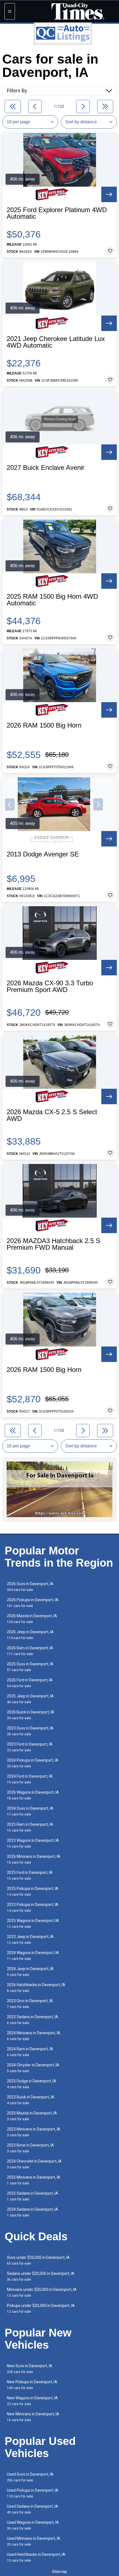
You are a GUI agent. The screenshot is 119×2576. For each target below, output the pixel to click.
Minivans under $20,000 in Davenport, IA (42, 2292)
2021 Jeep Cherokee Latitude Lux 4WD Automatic (56, 342)
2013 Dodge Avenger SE (43, 854)
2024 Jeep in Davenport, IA (30, 1972)
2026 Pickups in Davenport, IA (33, 1603)
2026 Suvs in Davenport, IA (30, 1587)
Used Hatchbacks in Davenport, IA (36, 2557)
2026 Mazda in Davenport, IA (32, 1619)
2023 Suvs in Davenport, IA (30, 1731)
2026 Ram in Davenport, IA (30, 1651)
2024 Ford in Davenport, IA (30, 1779)
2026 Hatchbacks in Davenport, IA (36, 1988)
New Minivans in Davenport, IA (33, 2417)
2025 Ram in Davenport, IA (30, 1827)
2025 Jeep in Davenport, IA (30, 1699)
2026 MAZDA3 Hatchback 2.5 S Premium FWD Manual (53, 1244)
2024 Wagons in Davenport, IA (33, 1956)
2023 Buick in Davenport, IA (31, 2100)
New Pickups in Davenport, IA (32, 2385)
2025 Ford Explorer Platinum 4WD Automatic (57, 213)
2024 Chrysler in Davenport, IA (33, 2068)
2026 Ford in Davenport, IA (30, 1683)
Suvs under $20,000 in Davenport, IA (38, 2260)
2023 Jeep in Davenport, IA (30, 1940)
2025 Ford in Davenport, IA (30, 1875)
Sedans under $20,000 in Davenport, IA (41, 2276)
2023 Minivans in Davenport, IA (34, 2132)
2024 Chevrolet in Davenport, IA (34, 2164)
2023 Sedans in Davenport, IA (33, 2020)
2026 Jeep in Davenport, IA (30, 1635)
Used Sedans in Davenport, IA (33, 2509)
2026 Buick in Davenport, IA (31, 1715)
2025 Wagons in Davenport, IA (33, 1923)
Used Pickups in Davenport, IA (33, 2493)
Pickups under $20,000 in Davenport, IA (41, 2308)
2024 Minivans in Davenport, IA (34, 2036)
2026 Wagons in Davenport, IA (33, 1795)
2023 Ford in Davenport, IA (30, 1747)
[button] (10, 804)
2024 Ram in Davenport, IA (30, 2052)
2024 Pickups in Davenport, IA (33, 1763)
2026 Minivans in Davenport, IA (34, 1859)
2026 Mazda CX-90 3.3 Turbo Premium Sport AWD (50, 986)
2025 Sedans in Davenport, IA (33, 2196)
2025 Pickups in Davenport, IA (33, 1891)
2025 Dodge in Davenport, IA (32, 2084)
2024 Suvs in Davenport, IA (30, 1811)
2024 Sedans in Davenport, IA (33, 2212)
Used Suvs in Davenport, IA (30, 2477)
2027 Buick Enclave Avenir (46, 468)
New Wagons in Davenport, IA (32, 2401)
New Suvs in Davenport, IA (30, 2369)
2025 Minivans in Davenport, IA (34, 2180)
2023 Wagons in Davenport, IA (33, 1843)
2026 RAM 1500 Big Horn (44, 725)
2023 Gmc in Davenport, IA (30, 2004)
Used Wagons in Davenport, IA (33, 2525)
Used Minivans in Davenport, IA (34, 2541)
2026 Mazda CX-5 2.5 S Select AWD (52, 1115)
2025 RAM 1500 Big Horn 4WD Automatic (52, 600)
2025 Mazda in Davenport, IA (32, 2116)
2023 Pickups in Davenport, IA (33, 1907)
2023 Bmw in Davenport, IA (30, 2148)
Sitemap (59, 2572)
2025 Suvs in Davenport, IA (30, 1667)
